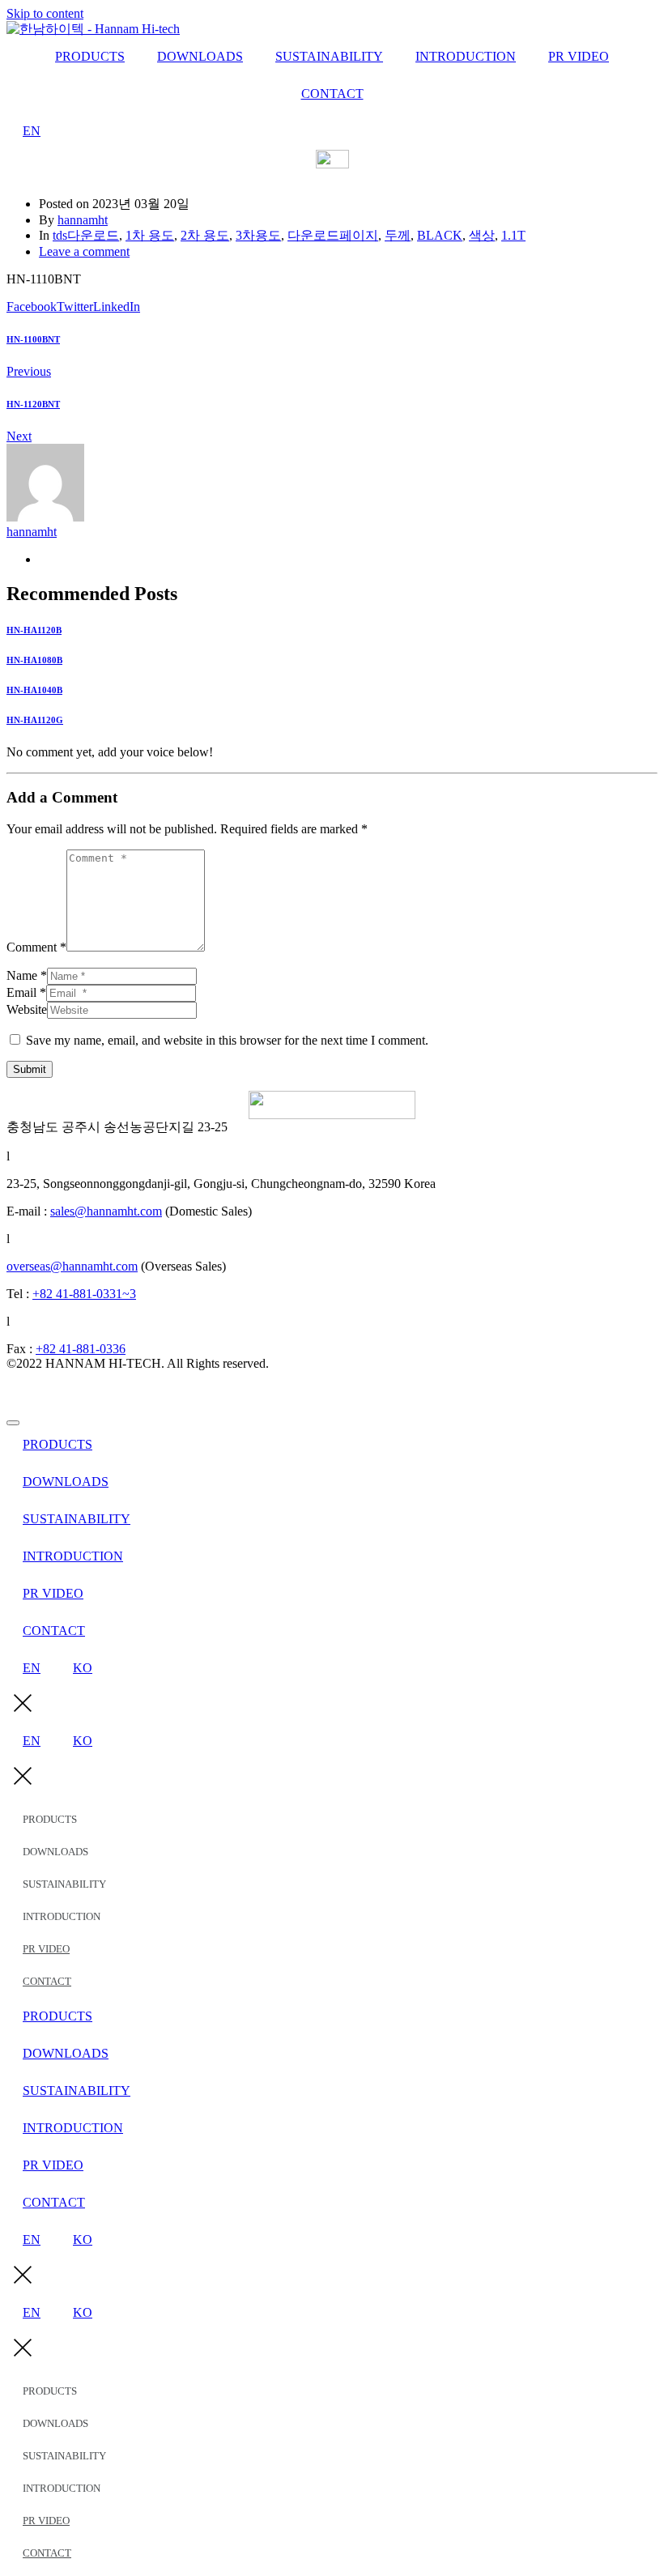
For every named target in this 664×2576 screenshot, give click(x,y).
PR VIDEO (579, 56)
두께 (398, 235)
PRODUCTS (90, 56)
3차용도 (258, 235)
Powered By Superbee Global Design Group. (123, 1391)
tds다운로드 (86, 235)
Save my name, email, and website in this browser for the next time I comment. (227, 1040)
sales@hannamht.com (106, 1211)
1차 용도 (150, 235)
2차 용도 (205, 235)
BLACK (440, 235)
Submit (30, 1069)
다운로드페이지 (333, 235)
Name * (27, 975)
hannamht (83, 220)
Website (27, 1009)
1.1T (513, 235)
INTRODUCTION (466, 56)
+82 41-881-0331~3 (84, 1294)
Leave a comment (84, 251)
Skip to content (45, 13)
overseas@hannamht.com (72, 1266)
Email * (26, 992)
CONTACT (332, 94)
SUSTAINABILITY (329, 56)
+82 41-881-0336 (81, 1349)
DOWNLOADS (200, 56)
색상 (482, 235)
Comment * (36, 947)
